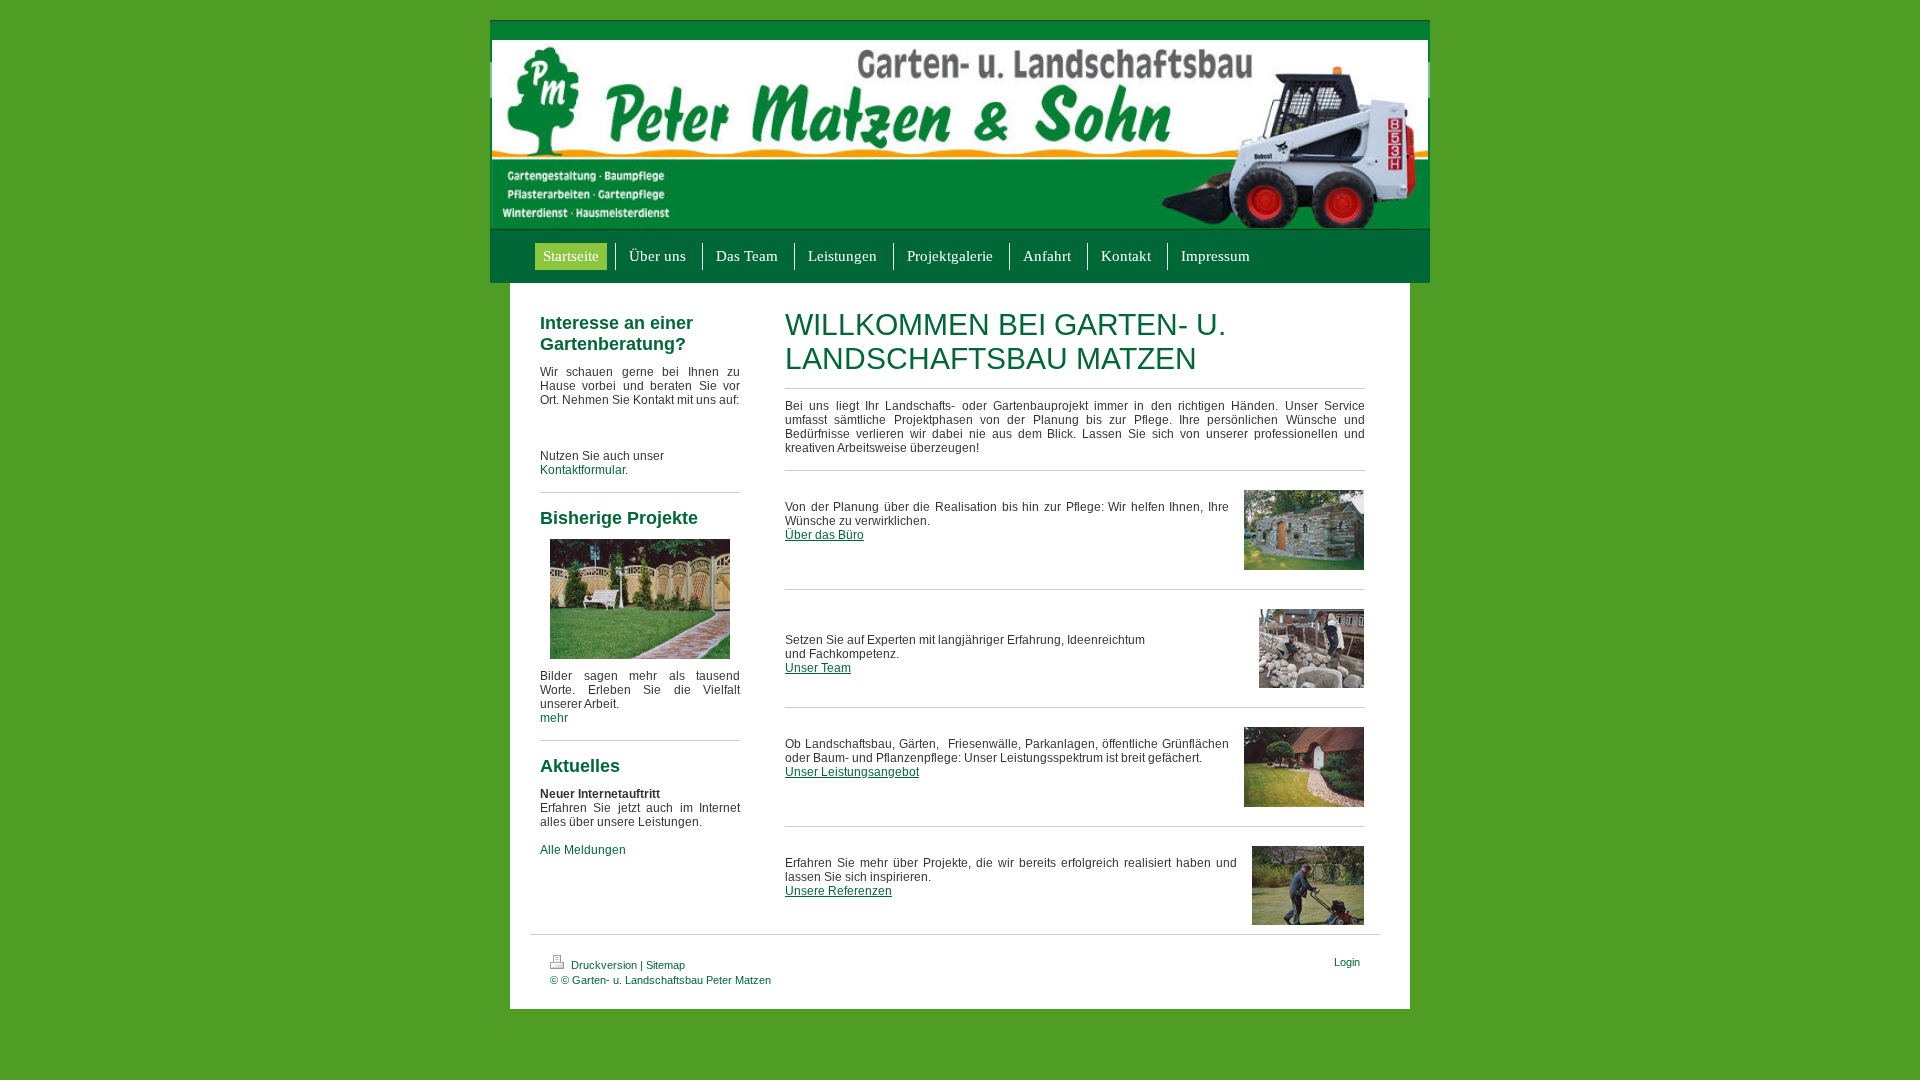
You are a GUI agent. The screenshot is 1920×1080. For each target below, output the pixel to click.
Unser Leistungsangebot (852, 772)
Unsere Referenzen (838, 891)
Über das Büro (824, 535)
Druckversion (604, 965)
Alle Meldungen (583, 850)
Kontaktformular (582, 470)
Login (1347, 962)
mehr (554, 718)
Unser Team (818, 668)
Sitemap (665, 965)
